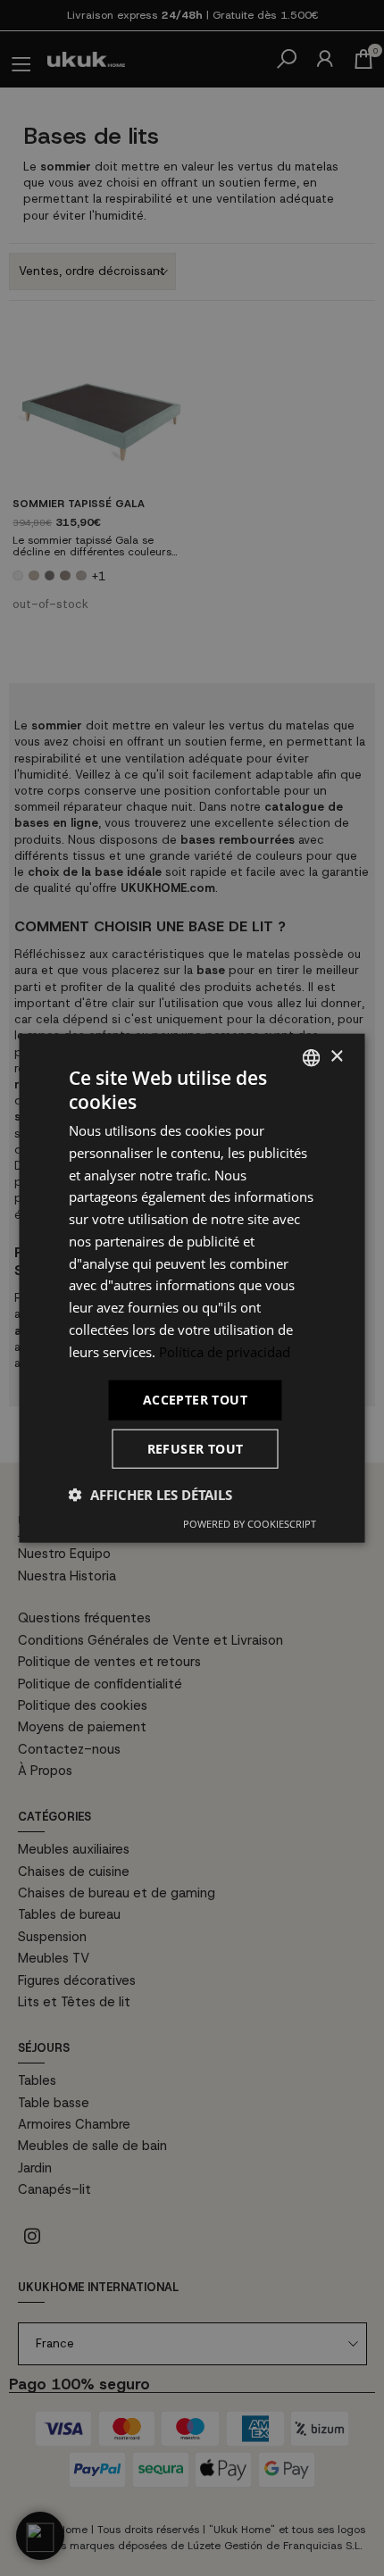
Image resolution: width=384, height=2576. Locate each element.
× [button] (336, 1057)
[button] (150, 1495)
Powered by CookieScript (250, 1524)
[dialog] (192, 1288)
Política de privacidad (225, 1351)
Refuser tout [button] (196, 1449)
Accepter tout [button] (195, 1400)
